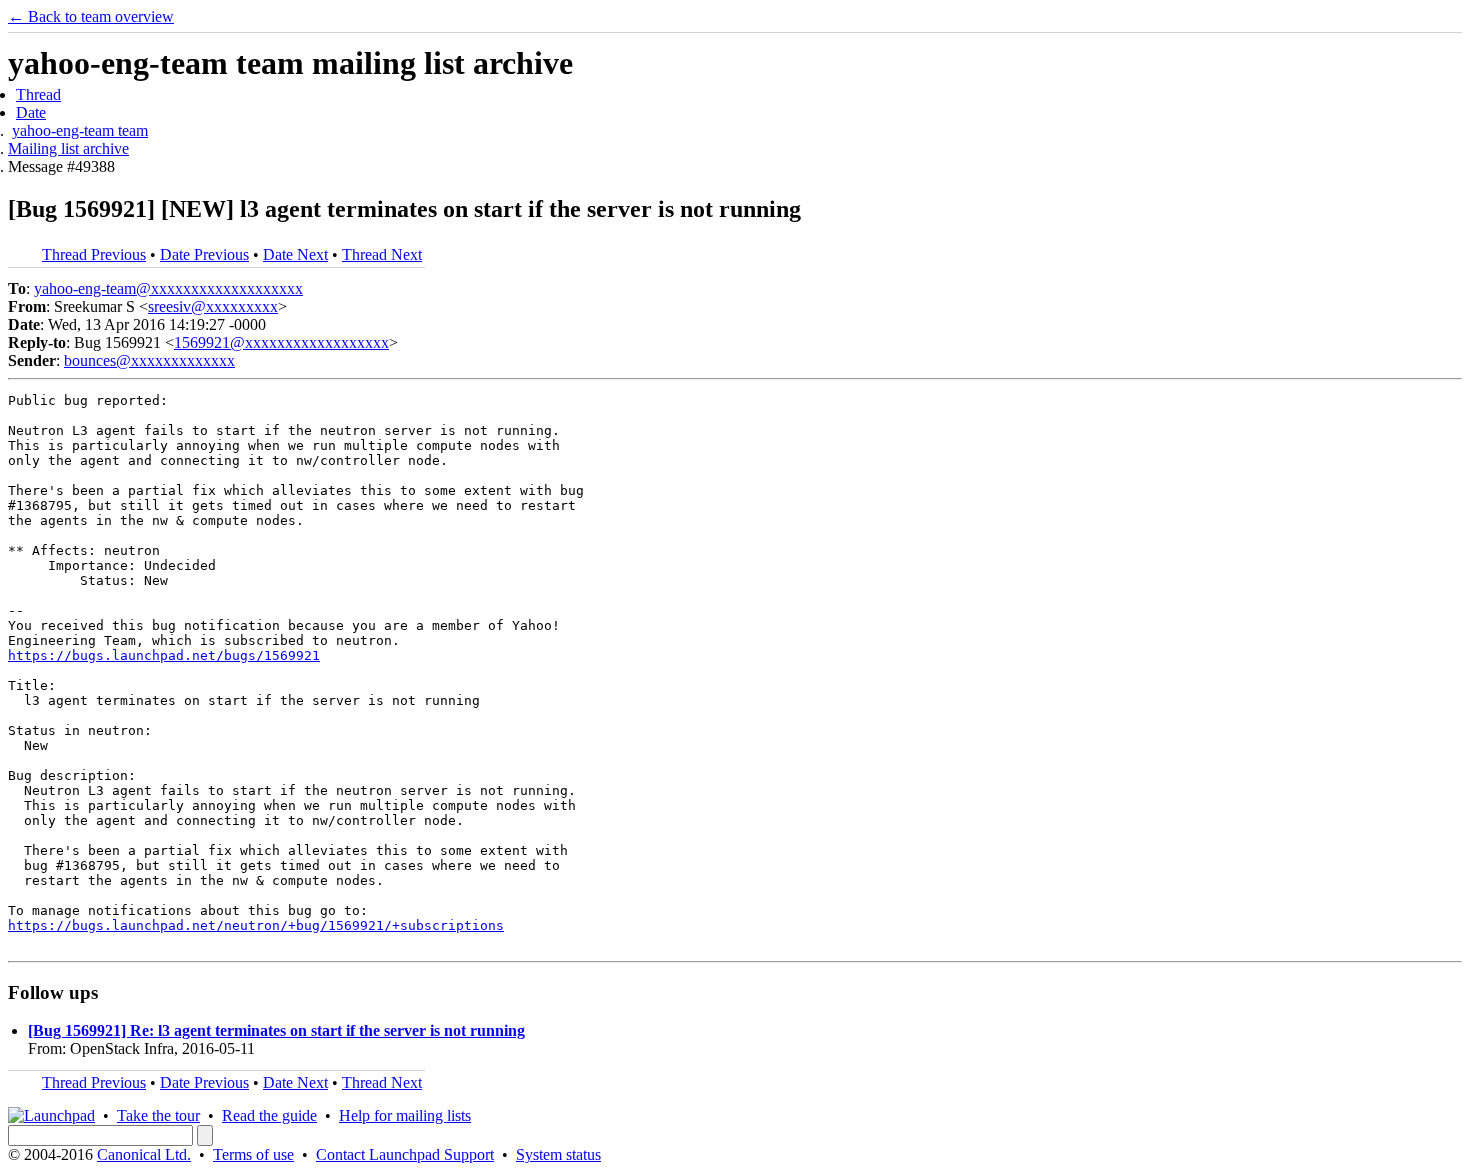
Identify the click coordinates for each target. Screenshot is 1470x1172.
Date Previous (204, 254)
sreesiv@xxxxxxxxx (213, 306)
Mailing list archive (68, 148)
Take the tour (158, 1115)
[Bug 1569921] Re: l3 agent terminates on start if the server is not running (276, 1030)
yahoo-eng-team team (80, 130)
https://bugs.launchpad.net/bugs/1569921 (164, 655)
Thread (38, 94)
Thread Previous (94, 254)
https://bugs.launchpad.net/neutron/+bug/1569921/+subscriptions (256, 925)
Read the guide (269, 1115)
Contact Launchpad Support (405, 1154)
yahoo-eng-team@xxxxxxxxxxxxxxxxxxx (168, 288)
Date (31, 112)
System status (558, 1154)
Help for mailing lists (405, 1115)
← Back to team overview (91, 16)
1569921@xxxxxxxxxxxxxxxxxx (281, 342)
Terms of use (253, 1154)
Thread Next (382, 254)
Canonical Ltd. (144, 1154)
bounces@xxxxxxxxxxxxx (149, 360)
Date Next (295, 254)
